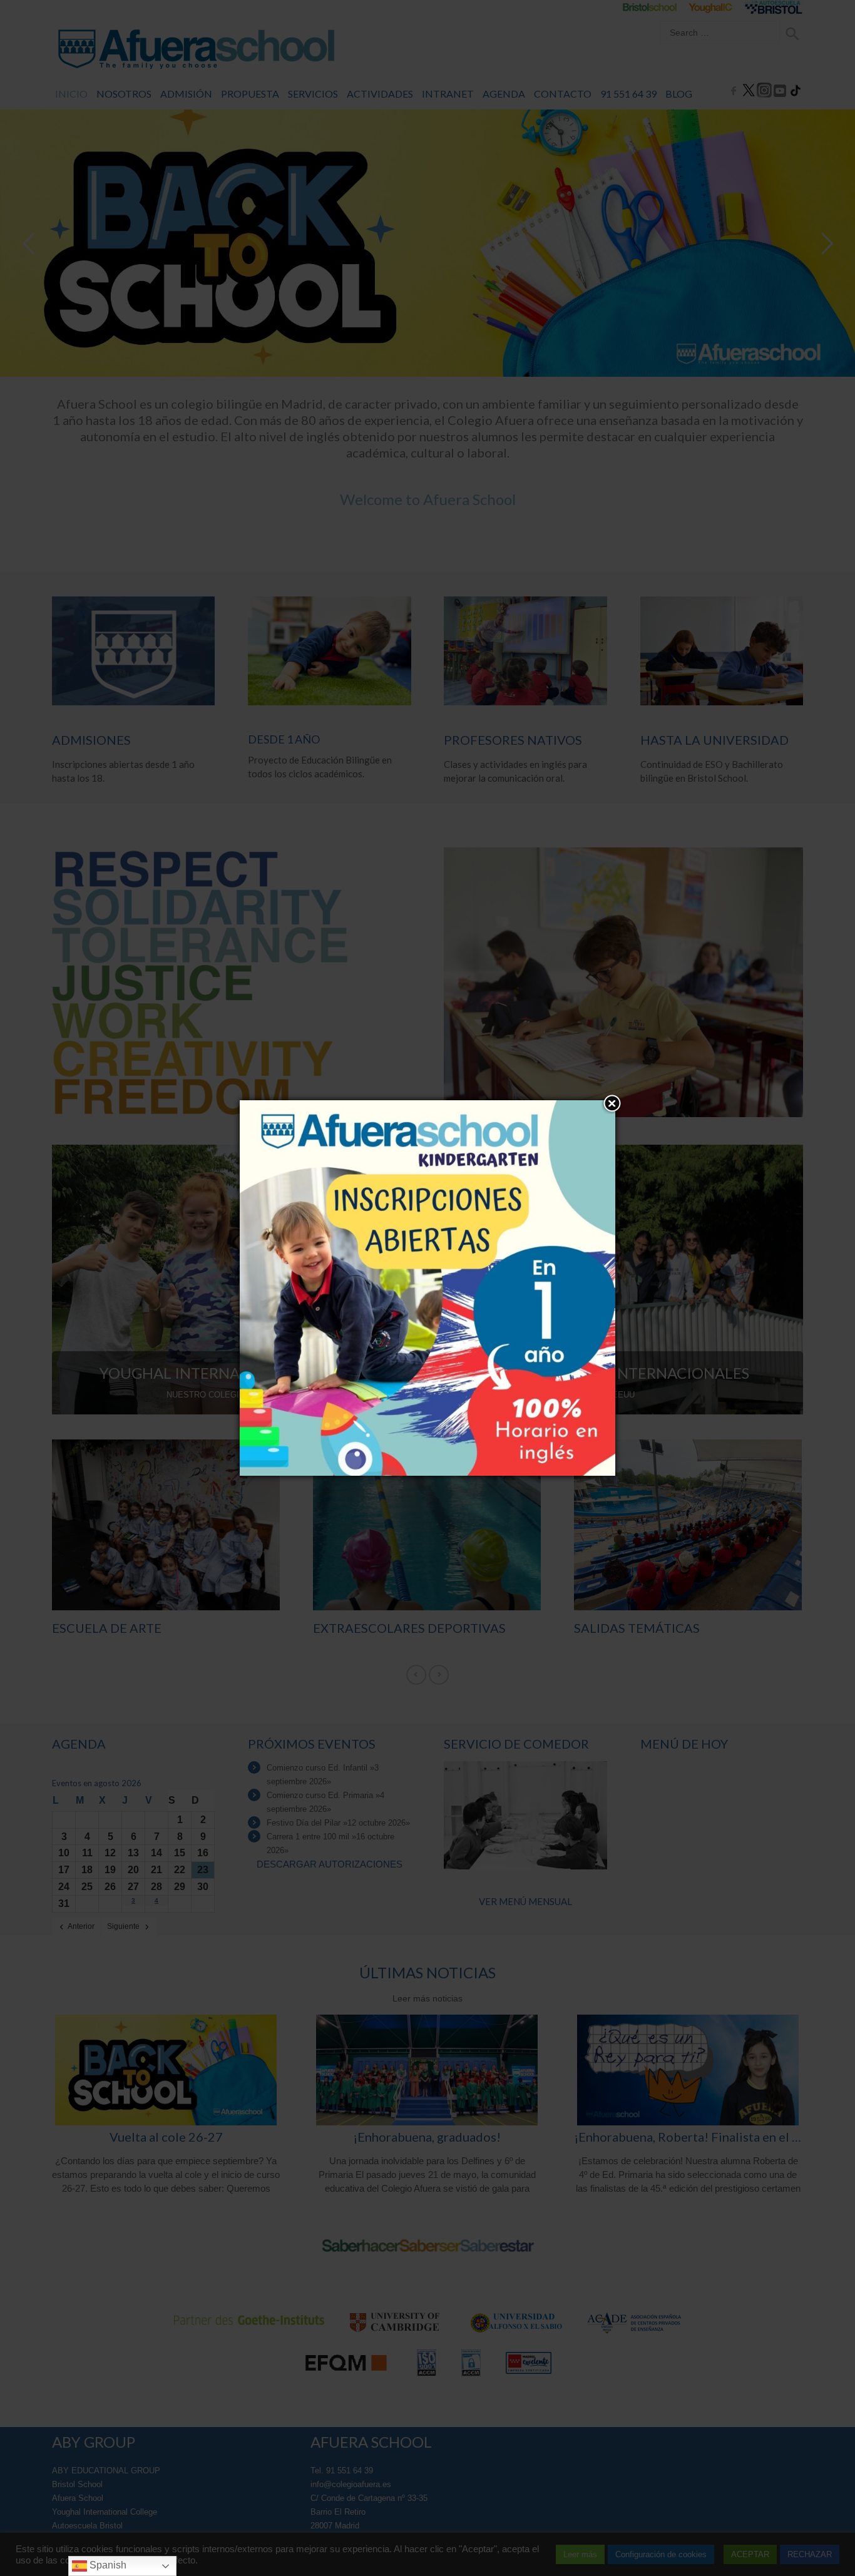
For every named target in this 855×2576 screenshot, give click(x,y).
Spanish (107, 2565)
